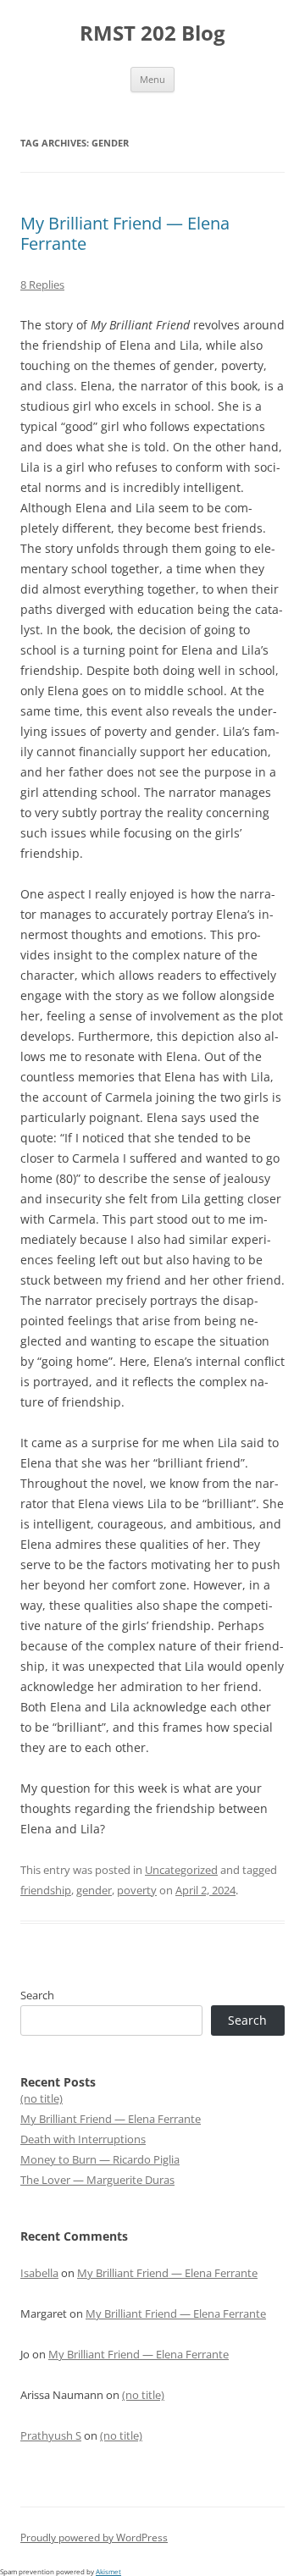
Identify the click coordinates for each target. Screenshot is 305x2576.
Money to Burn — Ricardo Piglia (100, 2159)
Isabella (39, 2273)
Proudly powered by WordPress (94, 2537)
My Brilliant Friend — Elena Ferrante (125, 233)
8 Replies (42, 285)
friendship (46, 1890)
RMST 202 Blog (152, 33)
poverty (137, 1890)
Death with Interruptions (83, 2139)
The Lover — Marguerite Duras (97, 2180)
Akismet (108, 2571)
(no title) (42, 2098)
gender (94, 1890)
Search (37, 1995)
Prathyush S (51, 2435)
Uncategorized (181, 1870)
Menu (152, 79)
